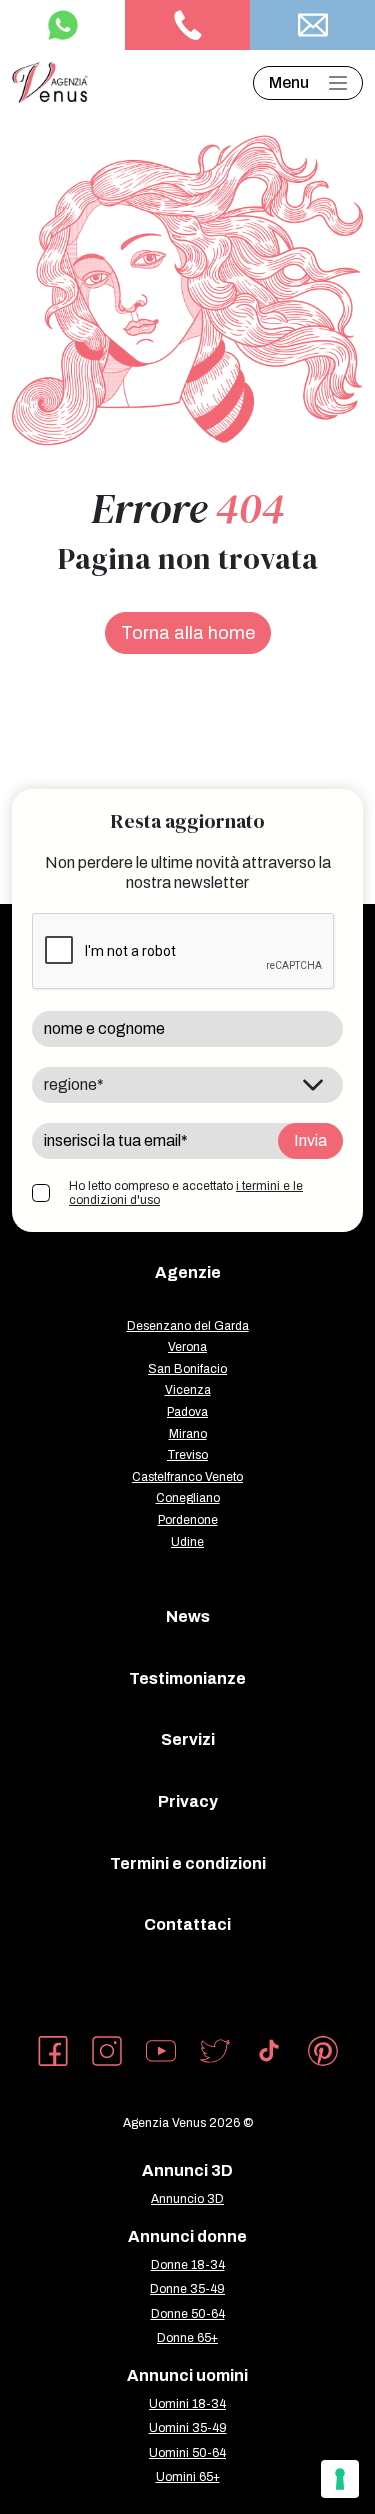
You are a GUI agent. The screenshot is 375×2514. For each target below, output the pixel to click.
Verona (187, 1347)
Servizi (188, 1739)
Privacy (188, 1801)
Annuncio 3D (187, 2199)
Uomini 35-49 (188, 2428)
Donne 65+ (187, 2338)
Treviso (187, 1455)
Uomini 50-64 (187, 2453)
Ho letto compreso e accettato (186, 1193)
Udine (187, 1542)
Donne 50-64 (188, 2314)
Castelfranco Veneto (187, 1477)
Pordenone (188, 1520)
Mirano (188, 1434)
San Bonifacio (187, 1369)
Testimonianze (187, 1678)
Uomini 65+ (188, 2477)
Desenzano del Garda (188, 1326)
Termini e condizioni (188, 1863)
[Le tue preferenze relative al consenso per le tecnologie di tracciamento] (340, 2479)
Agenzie (188, 1272)
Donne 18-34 (188, 2265)
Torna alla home (188, 633)
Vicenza (188, 1390)
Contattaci (187, 1924)
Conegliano (188, 1498)
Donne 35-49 (187, 2289)
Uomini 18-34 (187, 2404)
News (188, 1616)
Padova (187, 1412)
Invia (310, 1140)
